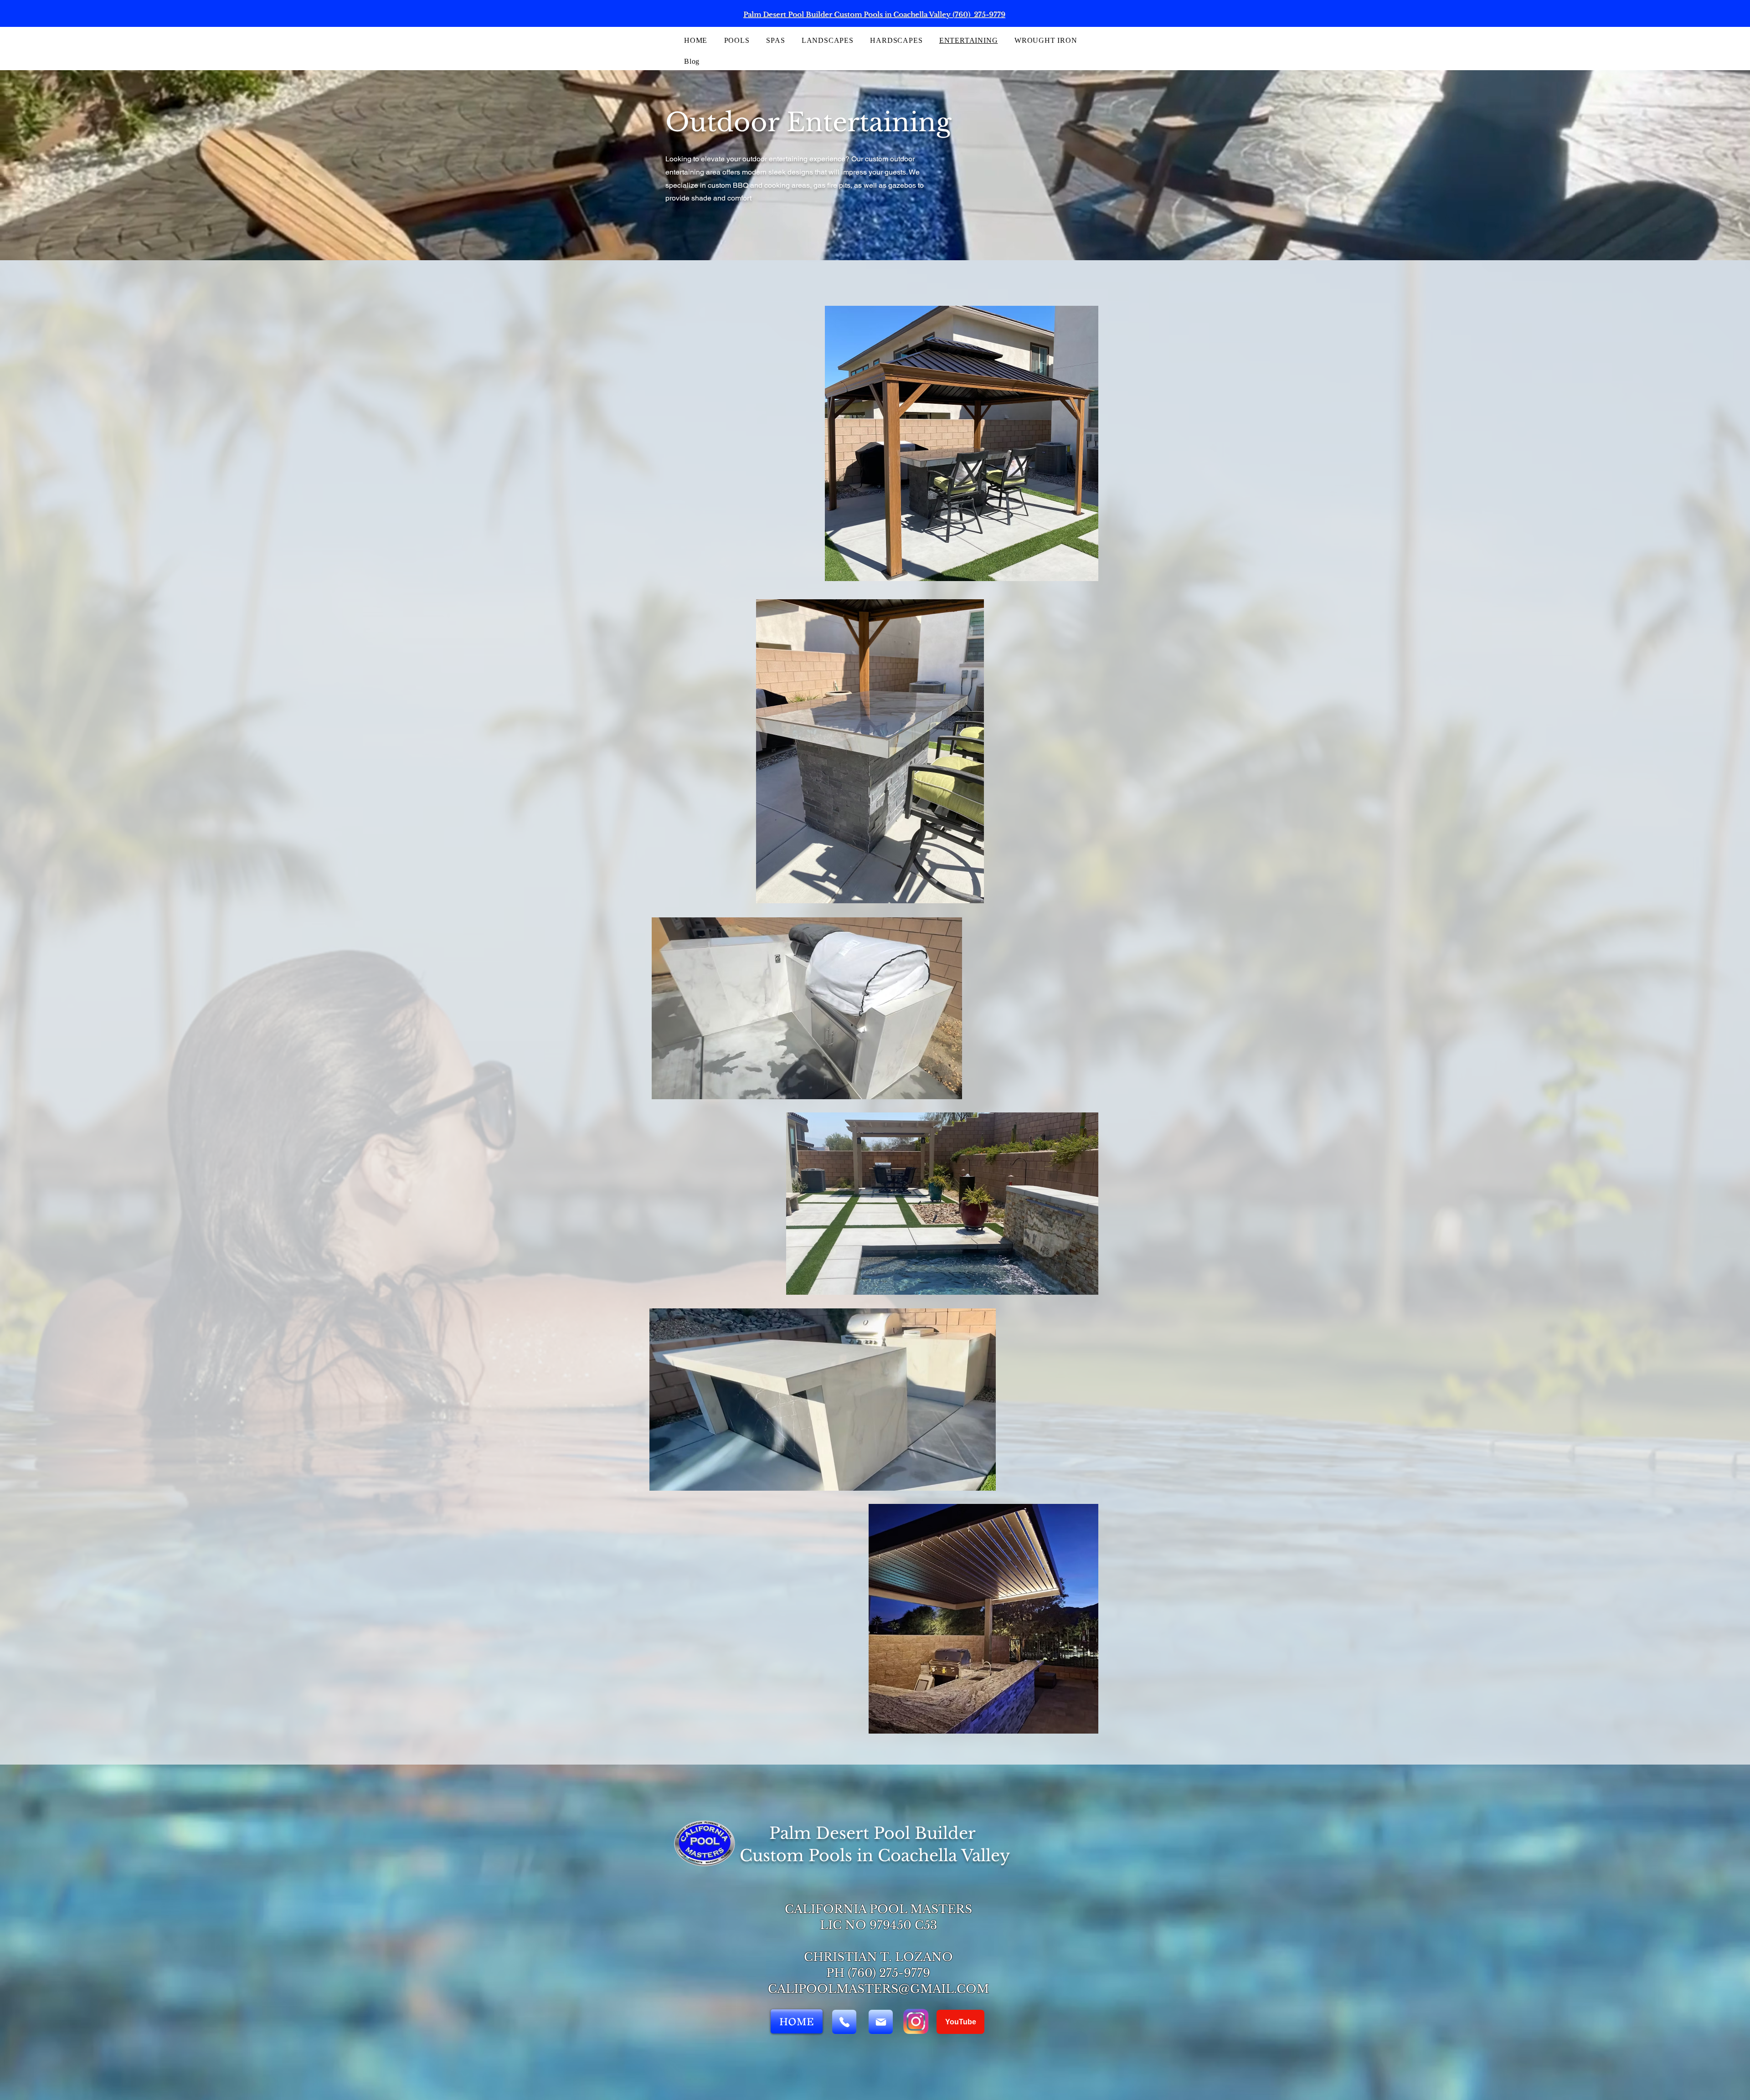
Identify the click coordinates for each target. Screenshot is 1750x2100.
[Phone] (844, 2022)
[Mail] (881, 2022)
